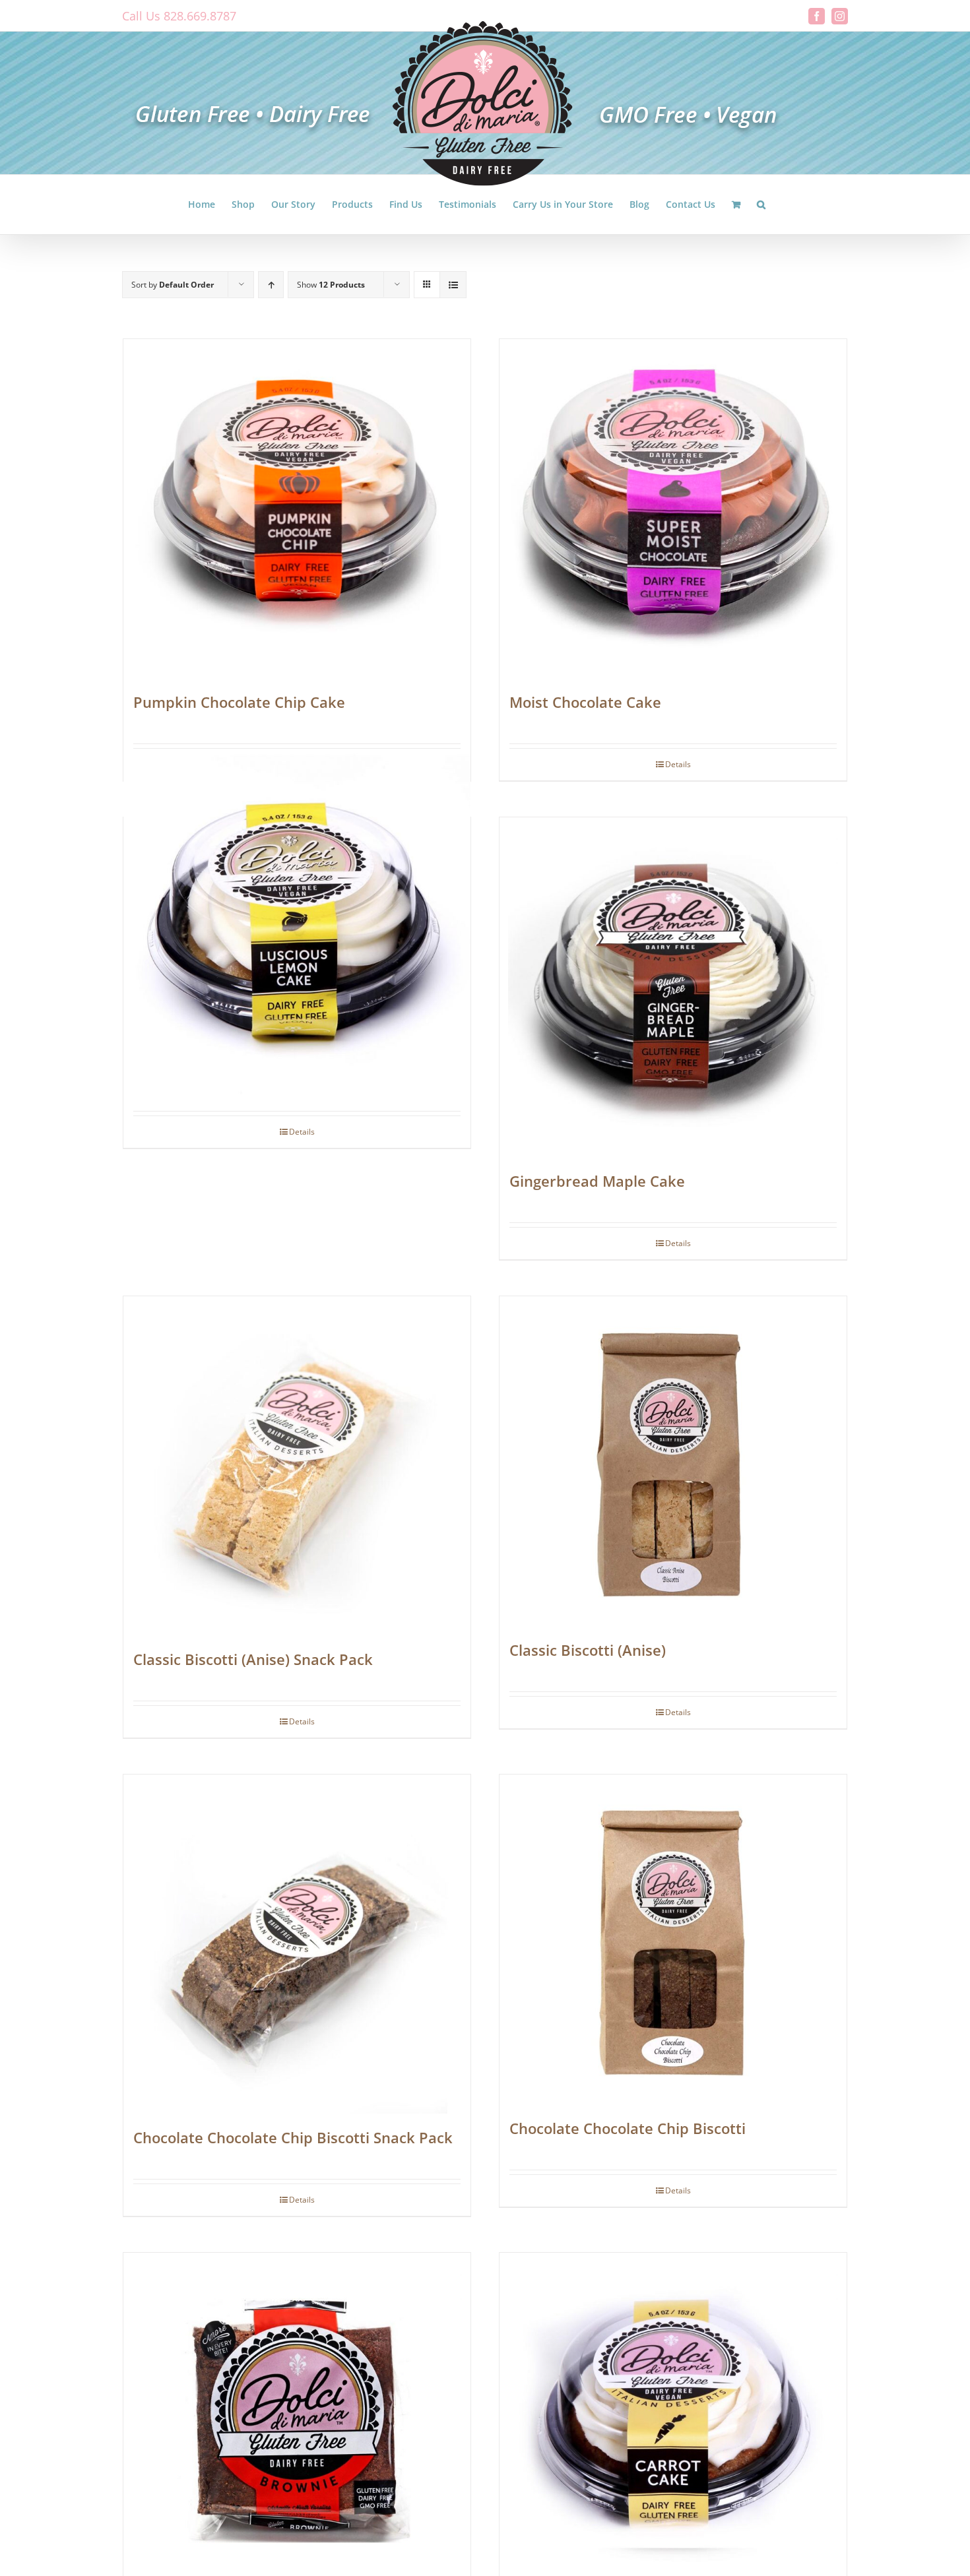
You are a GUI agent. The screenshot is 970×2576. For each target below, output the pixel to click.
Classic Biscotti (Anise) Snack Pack (253, 1659)
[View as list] (453, 285)
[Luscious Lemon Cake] (297, 931)
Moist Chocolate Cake (585, 702)
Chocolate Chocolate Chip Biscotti (628, 2128)
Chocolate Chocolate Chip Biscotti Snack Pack (293, 2137)
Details (678, 764)
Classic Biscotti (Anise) (588, 1650)
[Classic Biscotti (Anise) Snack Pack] (297, 1466)
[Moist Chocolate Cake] (673, 509)
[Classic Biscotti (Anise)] (673, 1461)
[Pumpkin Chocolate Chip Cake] (297, 509)
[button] (761, 204)
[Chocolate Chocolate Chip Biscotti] (673, 1939)
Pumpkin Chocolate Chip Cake (239, 702)
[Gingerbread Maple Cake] (673, 987)
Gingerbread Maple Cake (597, 1181)
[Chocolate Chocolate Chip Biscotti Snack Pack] (297, 1944)
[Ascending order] (271, 285)
